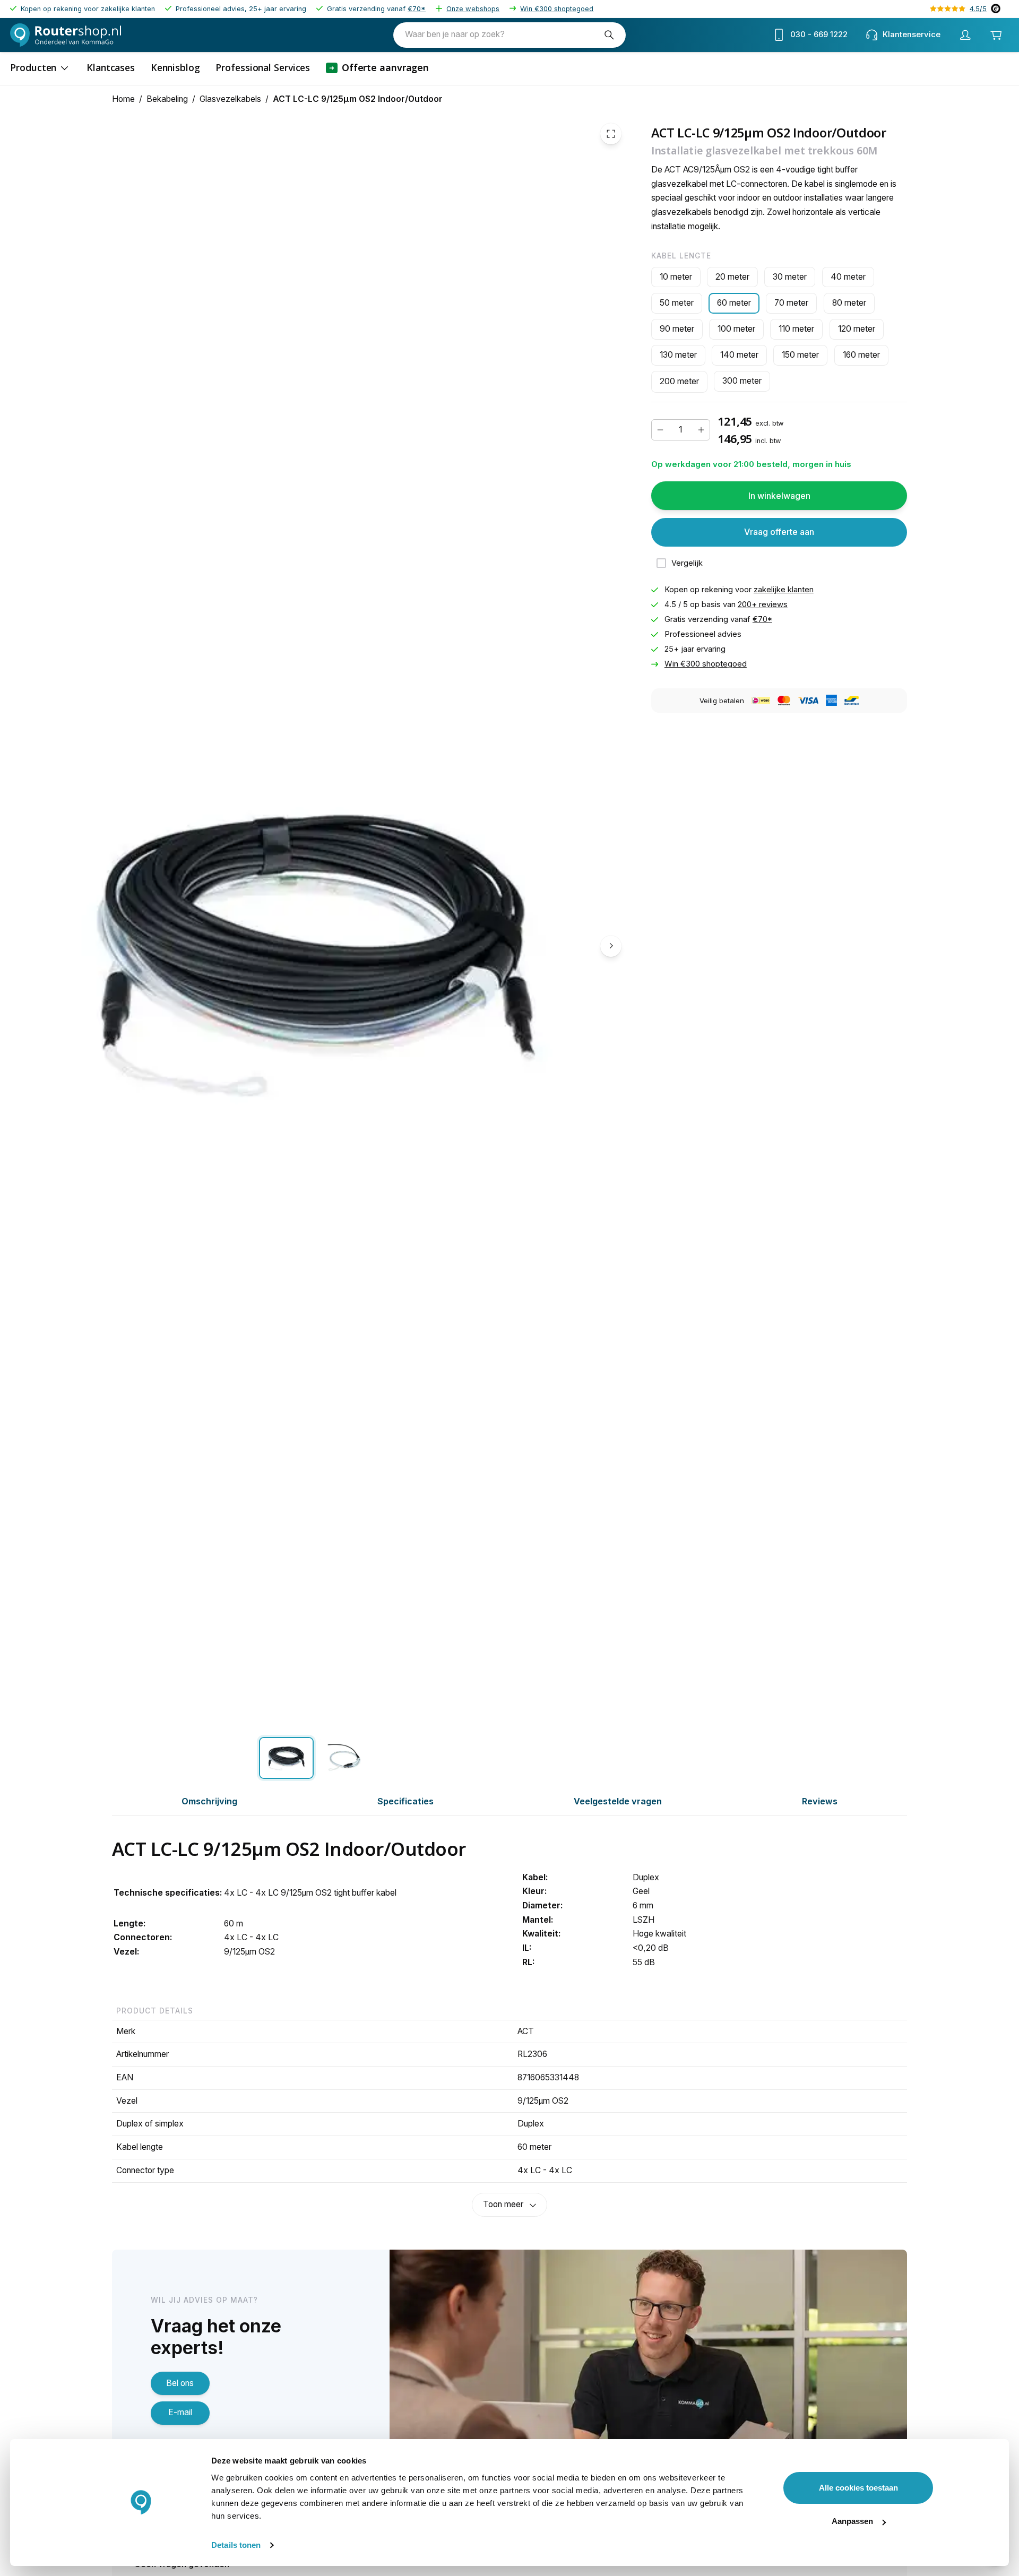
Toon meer (503, 2204)
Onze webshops (473, 9)
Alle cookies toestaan (858, 2488)
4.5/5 (978, 9)
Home (123, 99)
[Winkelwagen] (996, 35)
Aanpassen (852, 2521)
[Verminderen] (660, 430)
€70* (417, 9)
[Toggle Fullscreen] (611, 134)
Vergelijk (687, 563)
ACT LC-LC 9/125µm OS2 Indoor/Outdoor (358, 99)
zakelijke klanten (784, 590)
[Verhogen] (701, 430)
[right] (611, 946)
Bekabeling (167, 99)
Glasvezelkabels (230, 99)
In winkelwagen (779, 495)
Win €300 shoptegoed (557, 9)
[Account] (965, 35)
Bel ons (180, 2383)
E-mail (180, 2412)
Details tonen (236, 2545)
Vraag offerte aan (779, 532)
